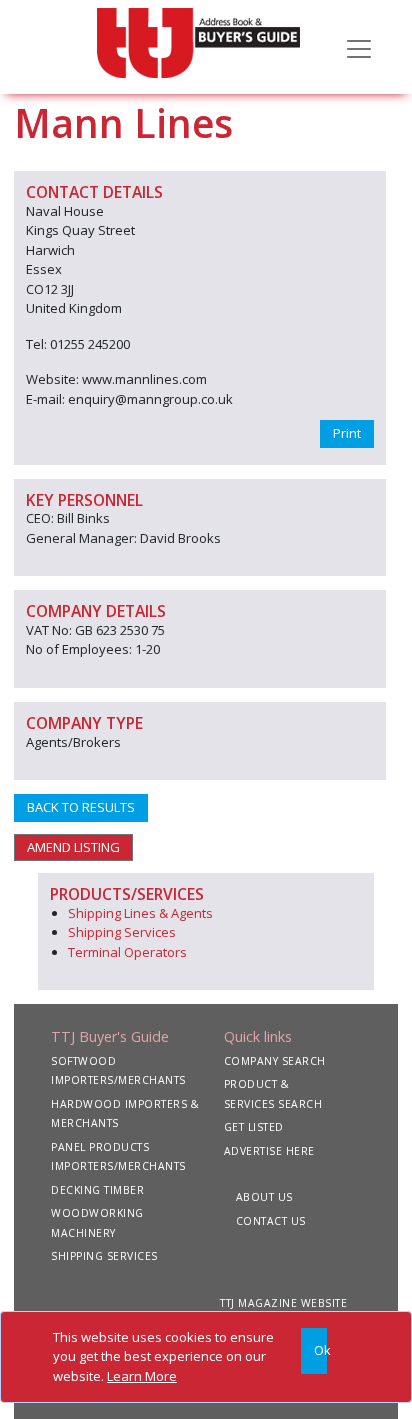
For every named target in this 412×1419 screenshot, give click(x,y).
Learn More (142, 1376)
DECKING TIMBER (97, 1190)
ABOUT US (264, 1197)
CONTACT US (271, 1221)
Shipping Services (122, 932)
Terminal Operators (127, 952)
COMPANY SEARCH (275, 1061)
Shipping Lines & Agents (140, 913)
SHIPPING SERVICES (104, 1256)
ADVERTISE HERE (269, 1151)
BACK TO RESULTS (81, 807)
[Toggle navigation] (359, 47)
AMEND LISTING (73, 847)
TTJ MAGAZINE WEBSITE (283, 1303)
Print (347, 433)
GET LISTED (254, 1127)
